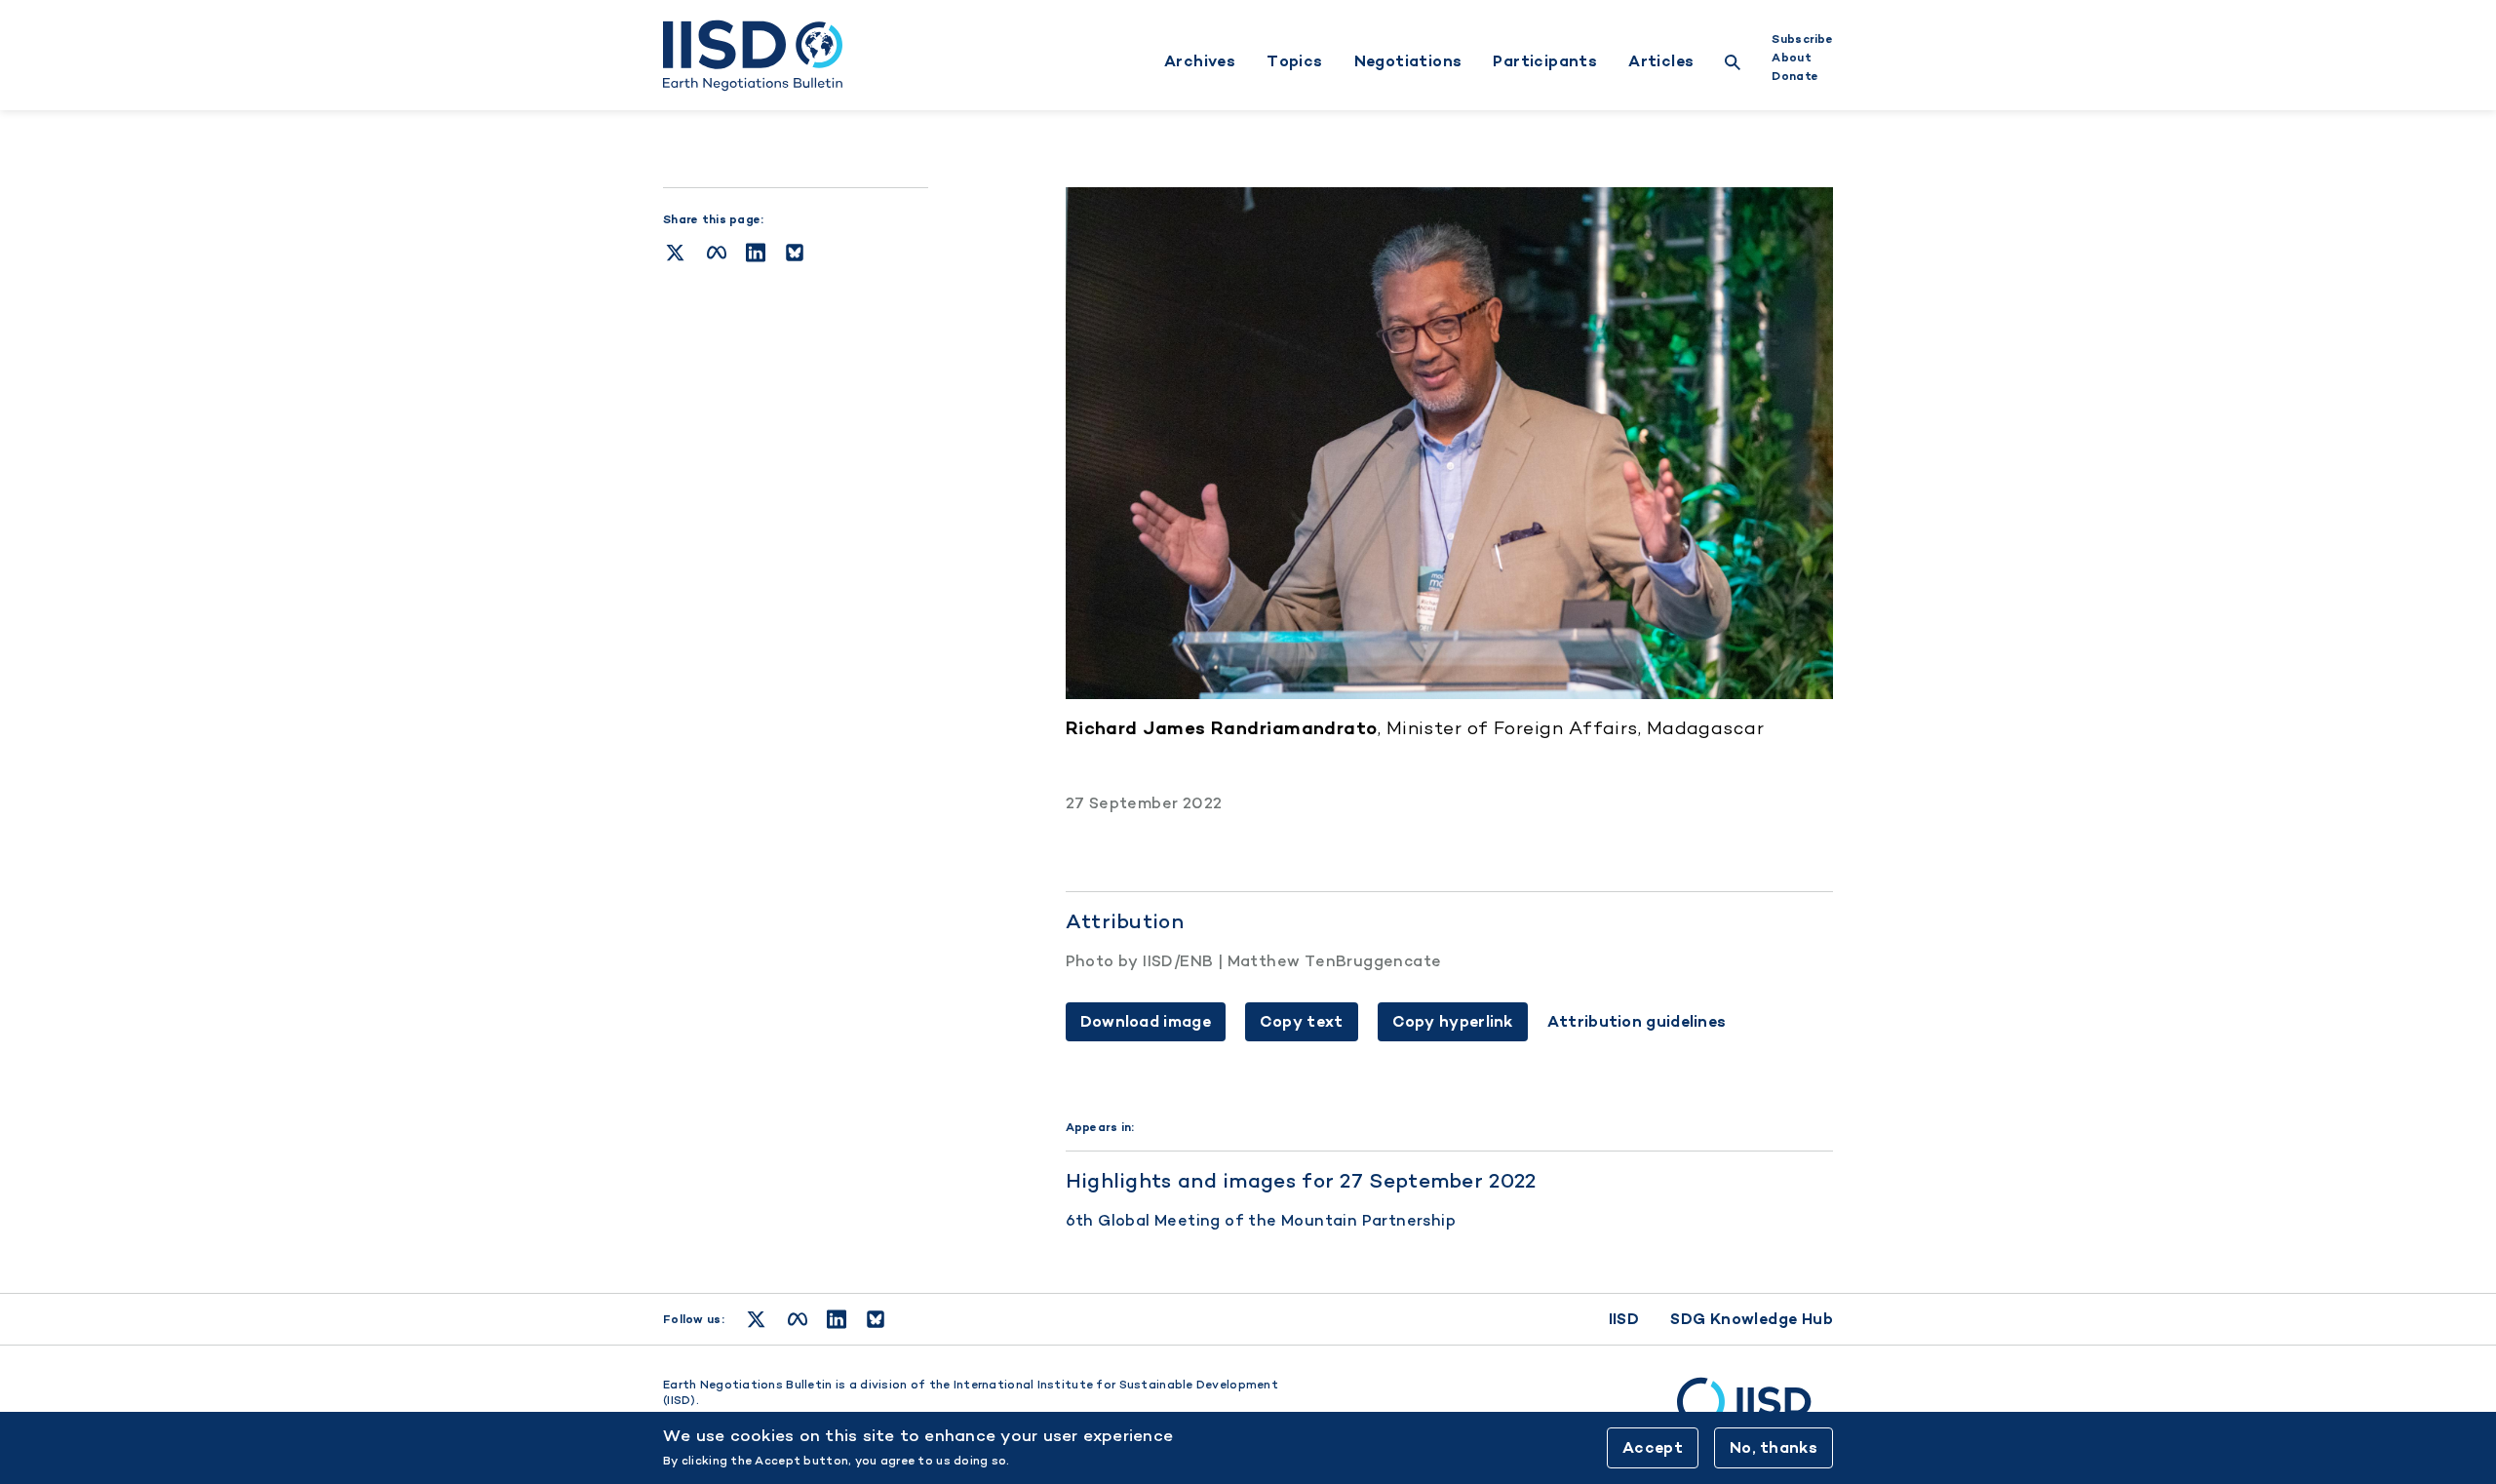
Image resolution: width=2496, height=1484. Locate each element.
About (1791, 58)
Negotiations (1408, 61)
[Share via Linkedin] (756, 253)
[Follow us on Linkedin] (837, 1319)
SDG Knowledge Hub (1752, 1319)
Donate (1795, 76)
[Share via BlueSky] (795, 253)
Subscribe (1802, 39)
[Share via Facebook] (717, 253)
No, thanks (1774, 1447)
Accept (1653, 1447)
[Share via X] (675, 253)
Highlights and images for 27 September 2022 (1301, 1180)
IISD (1624, 1319)
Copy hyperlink (1453, 1021)
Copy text (1302, 1021)
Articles (1661, 61)
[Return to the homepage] (753, 56)
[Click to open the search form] (1733, 65)
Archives (1200, 61)
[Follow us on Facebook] (798, 1319)
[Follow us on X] (756, 1319)
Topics (1294, 61)
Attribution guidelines (1637, 1022)
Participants (1545, 61)
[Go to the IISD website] (1755, 1411)
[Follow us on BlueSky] (876, 1319)
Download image (1146, 1021)
